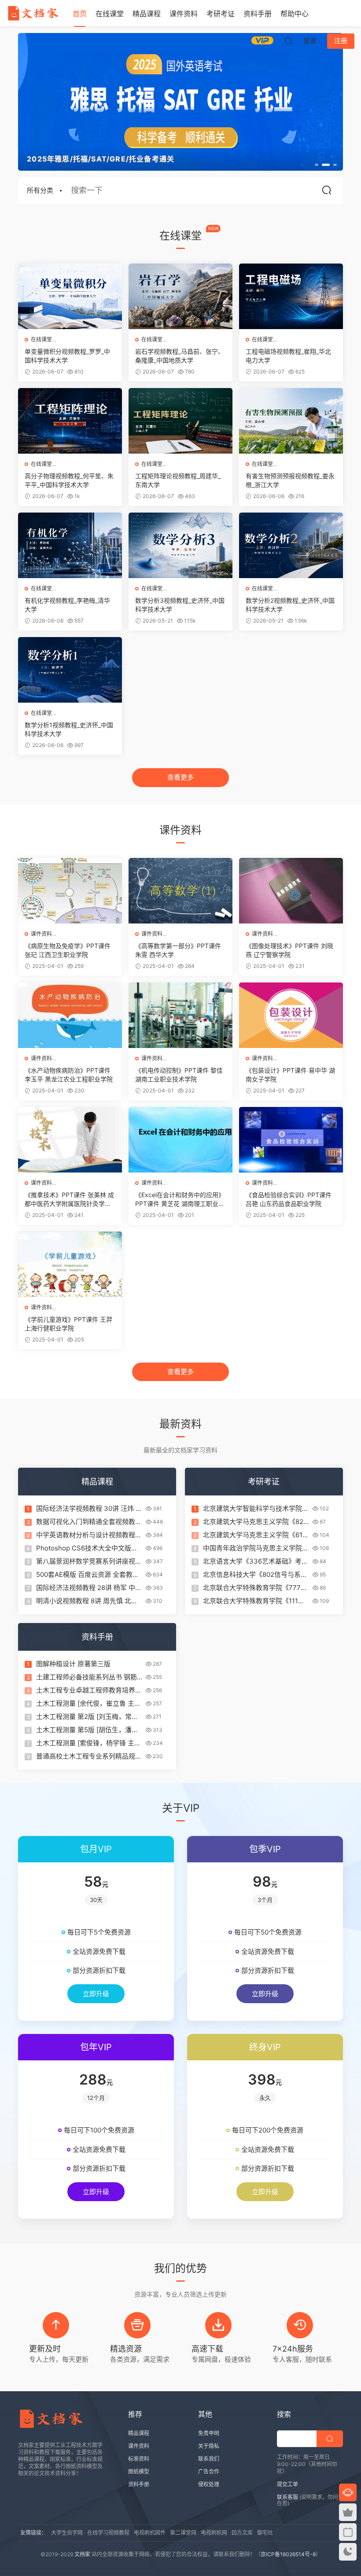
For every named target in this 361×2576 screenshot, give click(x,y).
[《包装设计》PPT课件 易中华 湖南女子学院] (291, 1015)
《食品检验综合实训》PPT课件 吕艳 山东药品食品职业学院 (289, 1199)
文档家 (82, 2554)
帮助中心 (295, 14)
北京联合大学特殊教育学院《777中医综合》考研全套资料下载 (255, 1588)
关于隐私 (209, 2446)
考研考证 (221, 14)
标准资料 (139, 2459)
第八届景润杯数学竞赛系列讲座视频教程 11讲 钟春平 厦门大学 (89, 1561)
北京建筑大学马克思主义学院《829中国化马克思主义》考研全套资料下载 (256, 1522)
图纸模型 (139, 2472)
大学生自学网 (67, 2533)
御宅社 (265, 2533)
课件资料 (184, 14)
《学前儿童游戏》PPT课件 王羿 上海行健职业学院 (68, 1324)
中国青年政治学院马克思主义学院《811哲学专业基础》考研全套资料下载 (254, 1548)
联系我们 (209, 2459)
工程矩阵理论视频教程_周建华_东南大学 (178, 480)
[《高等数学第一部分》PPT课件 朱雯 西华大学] (180, 891)
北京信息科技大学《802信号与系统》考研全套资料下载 (252, 1575)
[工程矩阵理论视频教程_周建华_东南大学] (180, 421)
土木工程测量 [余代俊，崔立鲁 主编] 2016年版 (85, 1704)
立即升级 (96, 1994)
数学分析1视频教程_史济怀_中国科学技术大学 (69, 729)
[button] (317, 165)
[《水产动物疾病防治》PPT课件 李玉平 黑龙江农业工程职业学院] (70, 1015)
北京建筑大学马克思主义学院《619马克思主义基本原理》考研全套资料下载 (256, 1535)
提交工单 (287, 2484)
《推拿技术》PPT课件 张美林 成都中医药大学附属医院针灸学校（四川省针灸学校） (69, 1200)
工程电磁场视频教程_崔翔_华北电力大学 (288, 356)
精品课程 (147, 14)
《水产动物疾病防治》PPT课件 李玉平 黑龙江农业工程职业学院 (69, 1075)
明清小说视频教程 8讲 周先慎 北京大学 (87, 1601)
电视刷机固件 (150, 2533)
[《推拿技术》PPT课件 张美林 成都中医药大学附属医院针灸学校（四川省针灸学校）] (70, 1140)
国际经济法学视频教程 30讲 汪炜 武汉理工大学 (89, 1509)
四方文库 (242, 2533)
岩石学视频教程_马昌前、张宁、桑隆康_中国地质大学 (180, 356)
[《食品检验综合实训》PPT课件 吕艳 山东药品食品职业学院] (291, 1140)
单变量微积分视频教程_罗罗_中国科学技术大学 (67, 356)
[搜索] (288, 40)
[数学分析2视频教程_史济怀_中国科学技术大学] (291, 545)
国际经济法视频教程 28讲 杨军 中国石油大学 (89, 1588)
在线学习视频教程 (108, 2533)
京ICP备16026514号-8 (288, 2554)
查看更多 (180, 777)
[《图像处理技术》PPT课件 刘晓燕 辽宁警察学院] (291, 891)
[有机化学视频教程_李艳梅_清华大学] (70, 545)
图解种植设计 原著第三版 (73, 1664)
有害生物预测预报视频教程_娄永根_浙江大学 (290, 480)
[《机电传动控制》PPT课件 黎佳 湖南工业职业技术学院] (180, 1015)
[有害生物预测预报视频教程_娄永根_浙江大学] (291, 421)
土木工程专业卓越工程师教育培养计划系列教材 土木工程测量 (89, 1690)
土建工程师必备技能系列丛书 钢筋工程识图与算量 (87, 1677)
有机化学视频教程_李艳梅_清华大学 (67, 605)
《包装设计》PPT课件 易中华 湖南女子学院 (290, 1075)
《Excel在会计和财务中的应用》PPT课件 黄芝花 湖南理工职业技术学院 (180, 1200)
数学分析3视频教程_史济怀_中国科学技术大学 (180, 605)
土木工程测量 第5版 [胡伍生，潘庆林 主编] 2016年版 (87, 1730)
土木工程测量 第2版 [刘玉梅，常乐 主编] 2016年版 (87, 1717)
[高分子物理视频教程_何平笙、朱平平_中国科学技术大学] (70, 421)
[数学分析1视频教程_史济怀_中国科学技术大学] (70, 670)
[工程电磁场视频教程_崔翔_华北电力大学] (291, 296)
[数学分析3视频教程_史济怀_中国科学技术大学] (180, 545)
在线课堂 (110, 14)
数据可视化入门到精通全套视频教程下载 (89, 1522)
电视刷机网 (214, 2533)
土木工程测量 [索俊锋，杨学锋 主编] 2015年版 (85, 1743)
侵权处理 (209, 2484)
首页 (80, 14)
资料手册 (258, 14)
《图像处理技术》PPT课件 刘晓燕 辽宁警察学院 (289, 950)
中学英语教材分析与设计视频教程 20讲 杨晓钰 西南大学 (86, 1535)
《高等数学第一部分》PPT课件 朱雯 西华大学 (178, 950)
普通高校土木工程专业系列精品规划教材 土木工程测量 (89, 1756)
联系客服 (287, 2497)
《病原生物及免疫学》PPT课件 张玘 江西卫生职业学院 (68, 950)
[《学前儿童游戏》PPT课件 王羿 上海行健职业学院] (70, 1264)
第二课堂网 (183, 2533)
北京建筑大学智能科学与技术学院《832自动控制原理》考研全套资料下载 (255, 1509)
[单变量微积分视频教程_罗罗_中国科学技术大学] (70, 296)
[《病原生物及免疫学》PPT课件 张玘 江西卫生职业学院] (70, 891)
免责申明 (209, 2433)
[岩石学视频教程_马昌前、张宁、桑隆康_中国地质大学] (180, 296)
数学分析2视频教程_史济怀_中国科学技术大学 (290, 605)
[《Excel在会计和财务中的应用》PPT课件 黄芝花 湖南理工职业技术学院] (180, 1140)
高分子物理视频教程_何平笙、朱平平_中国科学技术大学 (69, 480)
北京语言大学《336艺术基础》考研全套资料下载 (256, 1561)
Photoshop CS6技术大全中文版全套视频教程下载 (87, 1548)
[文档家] (33, 13)
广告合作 (209, 2472)
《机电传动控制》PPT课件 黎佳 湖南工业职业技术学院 (179, 1075)
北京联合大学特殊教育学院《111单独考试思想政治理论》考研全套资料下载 (256, 1601)
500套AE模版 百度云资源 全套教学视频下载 (88, 1575)
